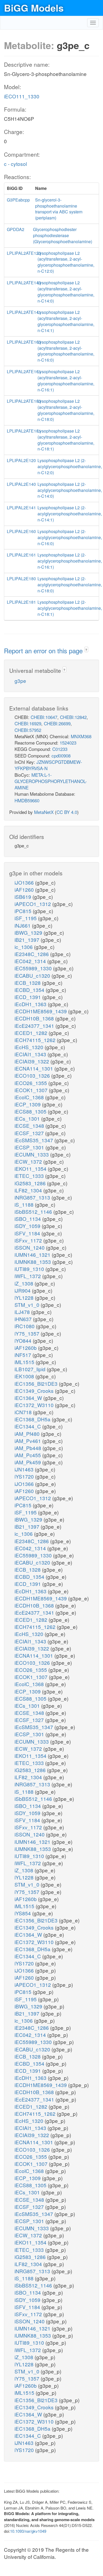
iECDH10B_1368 (35, 1018)
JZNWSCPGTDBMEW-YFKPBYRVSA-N (48, 765)
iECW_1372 (29, 1161)
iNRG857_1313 (33, 1197)
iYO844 (24, 1340)
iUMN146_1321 (33, 1255)
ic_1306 (24, 947)
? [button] (86, 650)
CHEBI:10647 (44, 717)
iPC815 (24, 911)
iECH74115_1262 (36, 1040)
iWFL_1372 (28, 1276)
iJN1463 (25, 1469)
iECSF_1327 (30, 1133)
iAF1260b (26, 1348)
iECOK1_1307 (32, 1090)
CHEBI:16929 (28, 723)
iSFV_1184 (28, 1233)
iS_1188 (25, 1204)
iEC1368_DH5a (33, 1419)
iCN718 (24, 1412)
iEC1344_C (28, 1426)
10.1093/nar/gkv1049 (28, 2531)
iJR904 (23, 1290)
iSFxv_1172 (29, 1240)
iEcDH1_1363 (31, 1004)
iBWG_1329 (29, 932)
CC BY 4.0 (67, 812)
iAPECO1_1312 (33, 904)
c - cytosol (15, 164)
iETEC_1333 (30, 1176)
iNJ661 (23, 925)
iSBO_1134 (28, 1219)
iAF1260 (25, 889)
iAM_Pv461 (28, 1441)
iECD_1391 (28, 997)
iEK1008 (25, 1376)
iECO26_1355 (31, 1083)
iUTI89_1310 (30, 1269)
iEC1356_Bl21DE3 (37, 1383)
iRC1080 (25, 1326)
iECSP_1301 (30, 1147)
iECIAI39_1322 (32, 1061)
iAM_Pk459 (28, 1462)
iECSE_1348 (30, 1126)
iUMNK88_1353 (33, 1262)
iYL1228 (25, 1297)
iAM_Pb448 (29, 1448)
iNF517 (24, 1355)
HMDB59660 (27, 800)
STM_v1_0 (28, 1305)
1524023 (68, 743)
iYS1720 (25, 1476)
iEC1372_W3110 (35, 1405)
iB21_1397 (28, 940)
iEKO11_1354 (31, 1169)
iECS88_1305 (31, 1111)
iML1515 (25, 1362)
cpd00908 (61, 755)
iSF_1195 (26, 918)
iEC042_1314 (31, 961)
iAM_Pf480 (28, 1434)
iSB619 (24, 897)
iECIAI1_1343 (31, 1054)
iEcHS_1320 (30, 1047)
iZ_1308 (25, 1283)
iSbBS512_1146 (34, 1212)
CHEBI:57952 (28, 730)
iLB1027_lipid (31, 1369)
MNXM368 (81, 736)
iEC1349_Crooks (35, 1391)
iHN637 (24, 1319)
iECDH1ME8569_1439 (41, 1011)
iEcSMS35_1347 (34, 1140)
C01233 (60, 749)
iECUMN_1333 (32, 1154)
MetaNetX (44, 812)
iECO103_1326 (33, 1075)
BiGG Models (34, 8)
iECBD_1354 (30, 990)
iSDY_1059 (28, 1226)
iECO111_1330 (22, 96)
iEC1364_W (29, 1398)
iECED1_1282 (32, 1033)
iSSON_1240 (30, 1247)
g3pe (20, 681)
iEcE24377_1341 (35, 1026)
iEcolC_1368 (30, 1097)
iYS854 (23, 1913)
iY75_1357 (28, 1333)
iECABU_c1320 (33, 975)
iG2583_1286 (31, 1183)
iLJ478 (23, 1312)
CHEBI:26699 (57, 723)
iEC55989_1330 (34, 968)
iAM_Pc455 (28, 1455)
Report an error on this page (44, 651)
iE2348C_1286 (32, 954)
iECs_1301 (28, 1118)
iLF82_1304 (29, 1190)
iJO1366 (25, 882)
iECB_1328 (28, 983)
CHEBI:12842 (73, 717)
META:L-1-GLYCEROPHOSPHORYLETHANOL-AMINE (51, 781)
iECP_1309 (28, 1104)
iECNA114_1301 (34, 1068)
